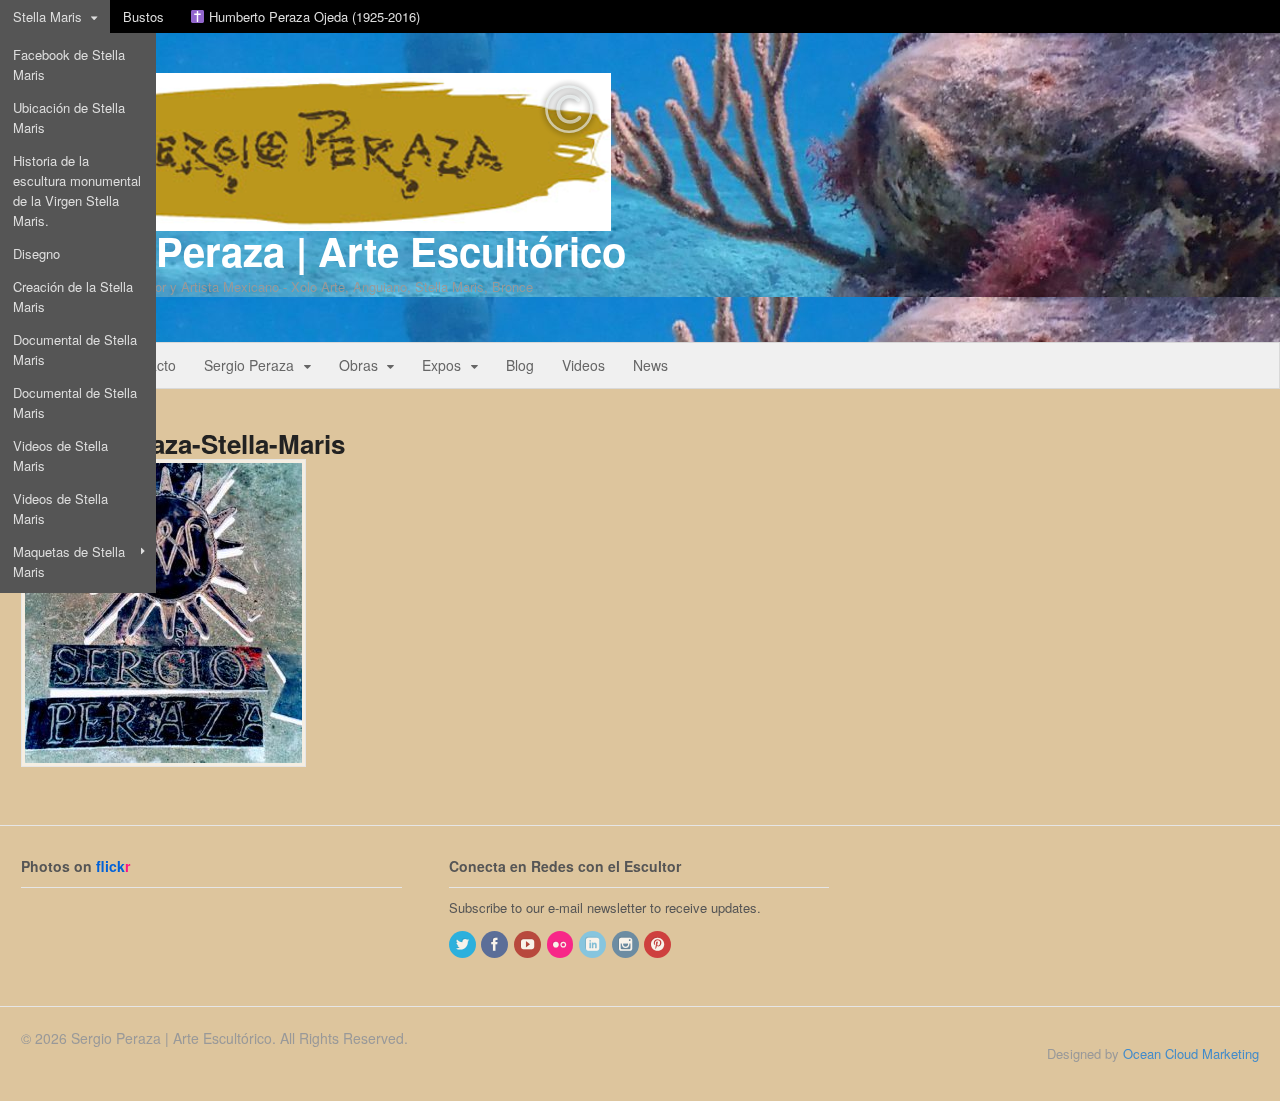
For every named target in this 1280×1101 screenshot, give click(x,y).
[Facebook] (496, 944)
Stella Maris (47, 16)
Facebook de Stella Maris (69, 64)
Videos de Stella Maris (60, 455)
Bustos (143, 16)
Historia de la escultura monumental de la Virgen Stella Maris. (77, 190)
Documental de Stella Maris (75, 349)
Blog (520, 365)
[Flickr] (562, 944)
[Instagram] (627, 944)
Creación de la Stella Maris (73, 296)
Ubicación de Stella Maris (69, 117)
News (650, 365)
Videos (583, 365)
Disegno (36, 253)
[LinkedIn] (594, 944)
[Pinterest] (659, 944)
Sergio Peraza (249, 365)
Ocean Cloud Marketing (1191, 1053)
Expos (441, 365)
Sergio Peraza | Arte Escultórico (323, 250)
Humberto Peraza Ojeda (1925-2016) (312, 16)
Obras (358, 365)
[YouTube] (529, 944)
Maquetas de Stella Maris (69, 561)
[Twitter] (464, 944)
